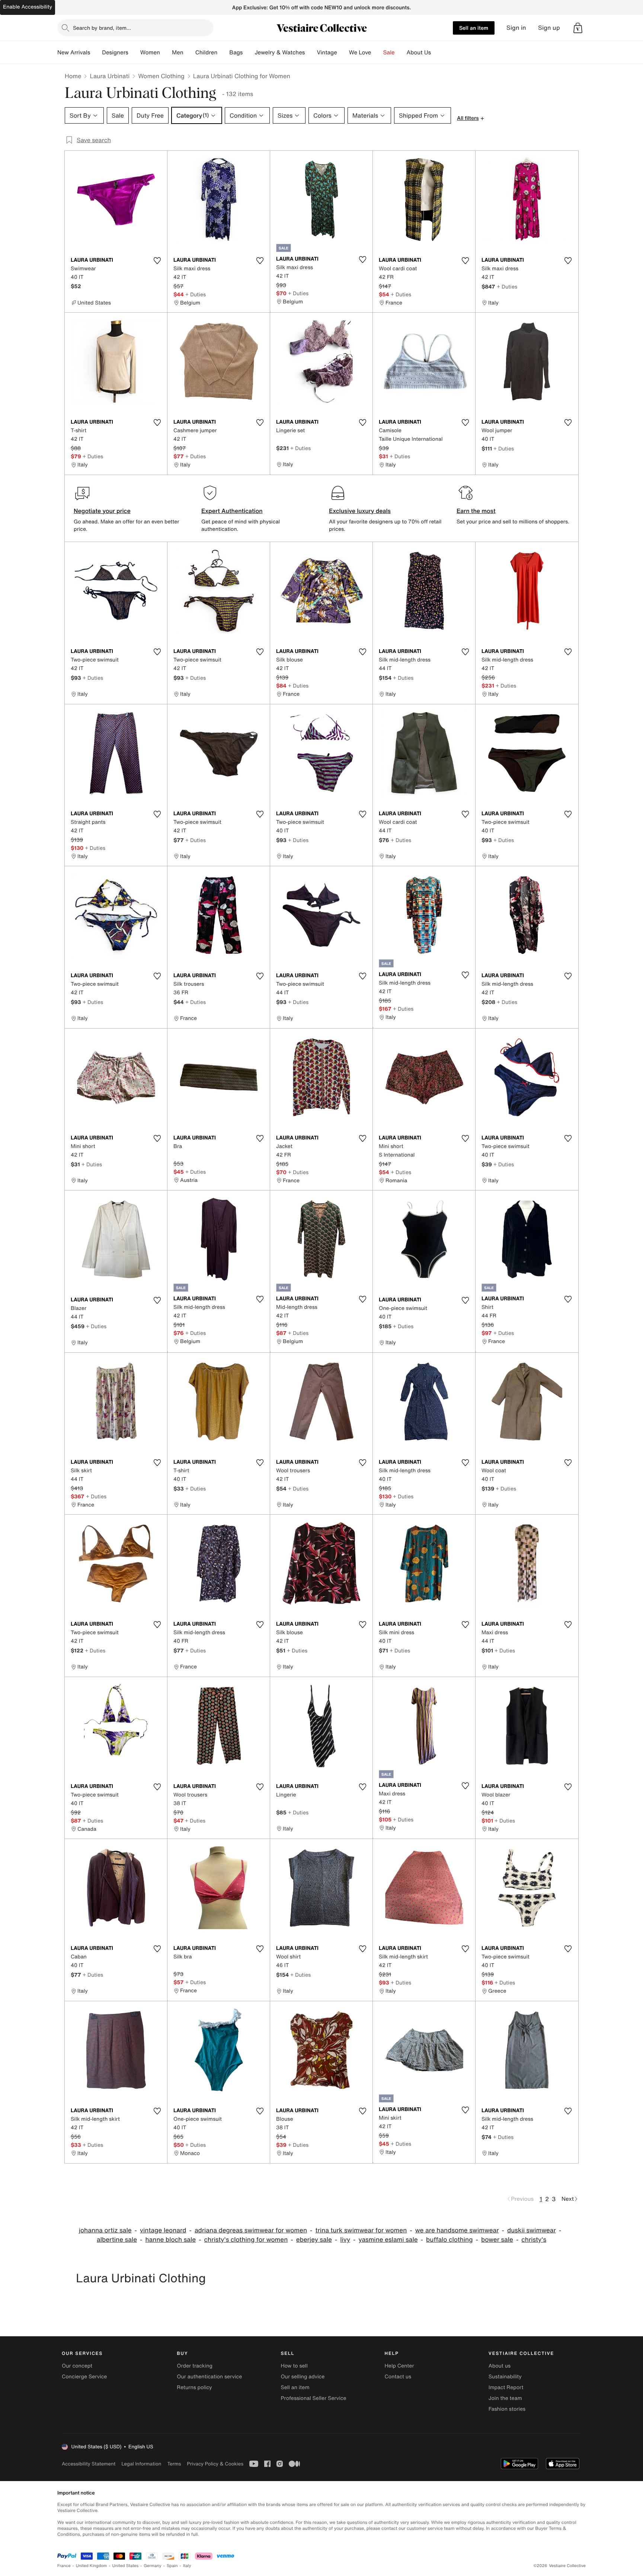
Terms (174, 2464)
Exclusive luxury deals (360, 511)
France (64, 2566)
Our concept (77, 2366)
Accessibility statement (89, 2464)
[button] (578, 28)
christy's (534, 2240)
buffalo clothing (449, 2240)
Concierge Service (84, 2377)
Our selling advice (303, 2377)
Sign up (549, 28)
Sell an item (474, 28)
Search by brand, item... (102, 28)
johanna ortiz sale (105, 2230)
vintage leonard (163, 2230)
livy (345, 2240)
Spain (172, 2566)
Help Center (399, 2366)
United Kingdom (92, 2566)
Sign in (516, 28)
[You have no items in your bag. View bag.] (578, 28)
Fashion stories (507, 2409)
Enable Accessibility (28, 7)
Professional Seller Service (313, 2398)
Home (73, 76)
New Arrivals (74, 52)
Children (207, 52)
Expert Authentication (232, 511)
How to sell (294, 2366)
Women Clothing (161, 76)
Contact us (398, 2377)
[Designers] (134, 52)
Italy (187, 2566)
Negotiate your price (102, 511)
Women (150, 52)
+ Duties (196, 294)
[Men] (189, 52)
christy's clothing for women (246, 2240)
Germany (153, 2566)
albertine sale (117, 2240)
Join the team (505, 2398)
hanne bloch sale (171, 2240)
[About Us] (437, 52)
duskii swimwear (532, 2230)
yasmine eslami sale (388, 2240)
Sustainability (505, 2377)
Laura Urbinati (110, 76)
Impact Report (506, 2387)
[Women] (166, 52)
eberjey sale (314, 2240)
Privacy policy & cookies (215, 2464)
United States (126, 2566)
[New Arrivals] (96, 52)
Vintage (327, 52)
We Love (360, 52)
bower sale (497, 2240)
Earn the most (476, 511)
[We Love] (377, 52)
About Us (419, 52)
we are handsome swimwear (457, 2230)
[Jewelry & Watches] (311, 52)
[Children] (223, 52)
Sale (389, 52)
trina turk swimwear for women (361, 2230)
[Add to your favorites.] (157, 261)
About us (500, 2366)
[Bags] (249, 52)
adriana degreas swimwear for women (251, 2230)
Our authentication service (209, 2377)
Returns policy (194, 2387)
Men (178, 52)
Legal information (141, 2464)
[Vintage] (343, 52)
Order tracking (195, 2366)
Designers (115, 52)
